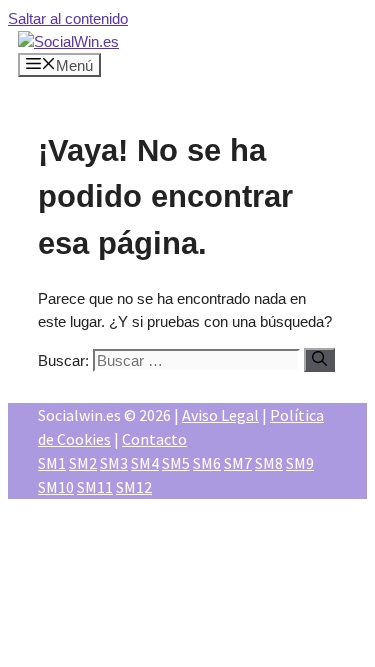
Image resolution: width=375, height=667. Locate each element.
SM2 (83, 463)
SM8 (269, 463)
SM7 (238, 463)
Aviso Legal (220, 415)
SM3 (114, 463)
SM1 (52, 463)
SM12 (134, 487)
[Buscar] (319, 360)
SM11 (95, 487)
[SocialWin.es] (68, 41)
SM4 (145, 463)
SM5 (176, 463)
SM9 (300, 463)
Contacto (154, 439)
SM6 (207, 463)
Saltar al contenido (68, 18)
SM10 (56, 487)
